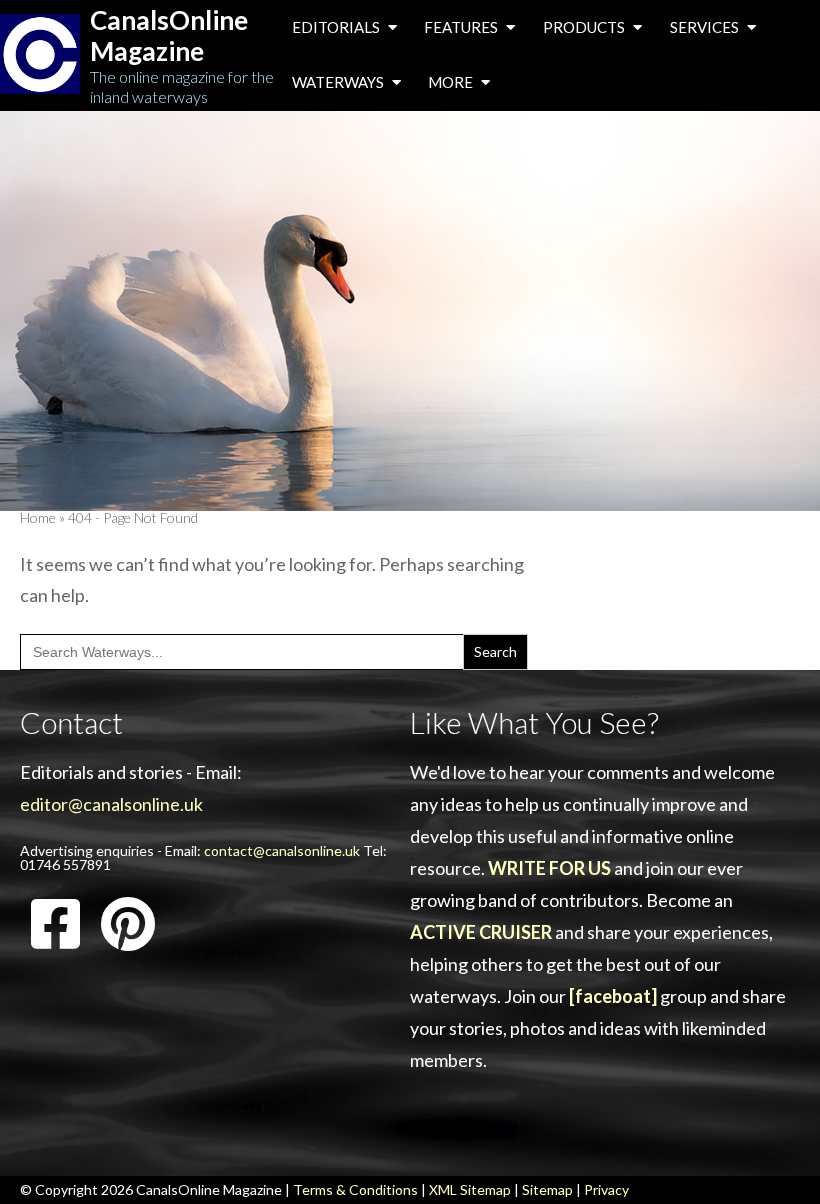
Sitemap (547, 1189)
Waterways (339, 82)
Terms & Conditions (355, 1189)
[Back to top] (774, 1158)
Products (585, 27)
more (452, 82)
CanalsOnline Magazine (169, 36)
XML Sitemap (470, 1189)
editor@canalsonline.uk (111, 804)
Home (38, 517)
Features (462, 27)
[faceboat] (613, 996)
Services (706, 27)
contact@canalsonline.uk (282, 850)
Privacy (606, 1189)
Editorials (337, 27)
